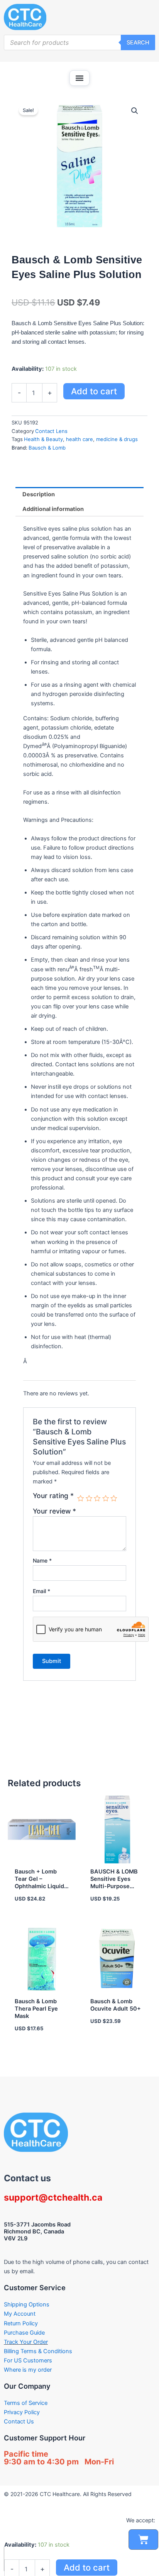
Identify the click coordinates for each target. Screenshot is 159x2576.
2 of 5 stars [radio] (89, 1498)
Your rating (53, 1496)
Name (42, 1560)
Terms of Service (26, 2403)
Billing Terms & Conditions (38, 2351)
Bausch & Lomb (47, 448)
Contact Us (19, 2422)
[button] (79, 78)
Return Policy (21, 2323)
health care (79, 439)
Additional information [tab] (53, 509)
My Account (20, 2314)
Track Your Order (26, 2342)
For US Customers (28, 2360)
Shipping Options (27, 2304)
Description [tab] (39, 494)
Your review (54, 1511)
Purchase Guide (24, 2333)
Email (41, 1591)
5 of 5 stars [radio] (114, 1498)
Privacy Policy (22, 2412)
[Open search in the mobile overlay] (79, 42)
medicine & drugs (117, 439)
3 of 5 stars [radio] (97, 1498)
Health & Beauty (43, 439)
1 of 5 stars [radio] (81, 1498)
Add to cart (94, 391)
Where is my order (28, 2370)
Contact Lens (51, 431)
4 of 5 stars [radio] (106, 1498)
